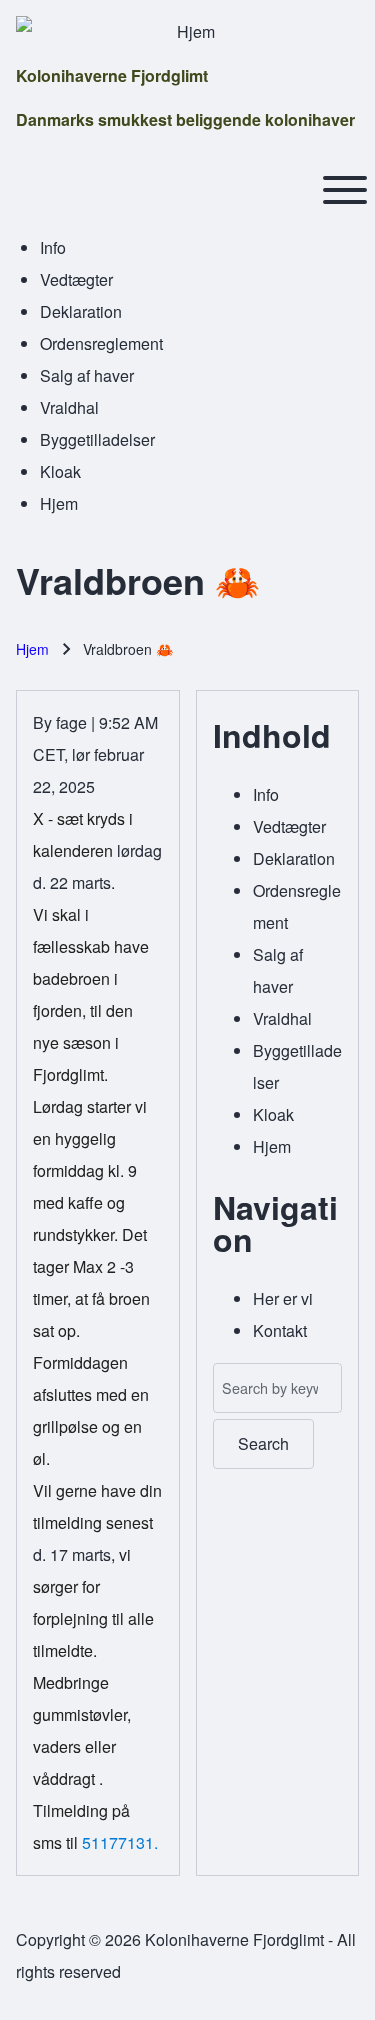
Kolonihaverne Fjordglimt (112, 75)
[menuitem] (53, 247)
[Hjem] (187, 32)
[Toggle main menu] (345, 190)
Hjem (32, 649)
